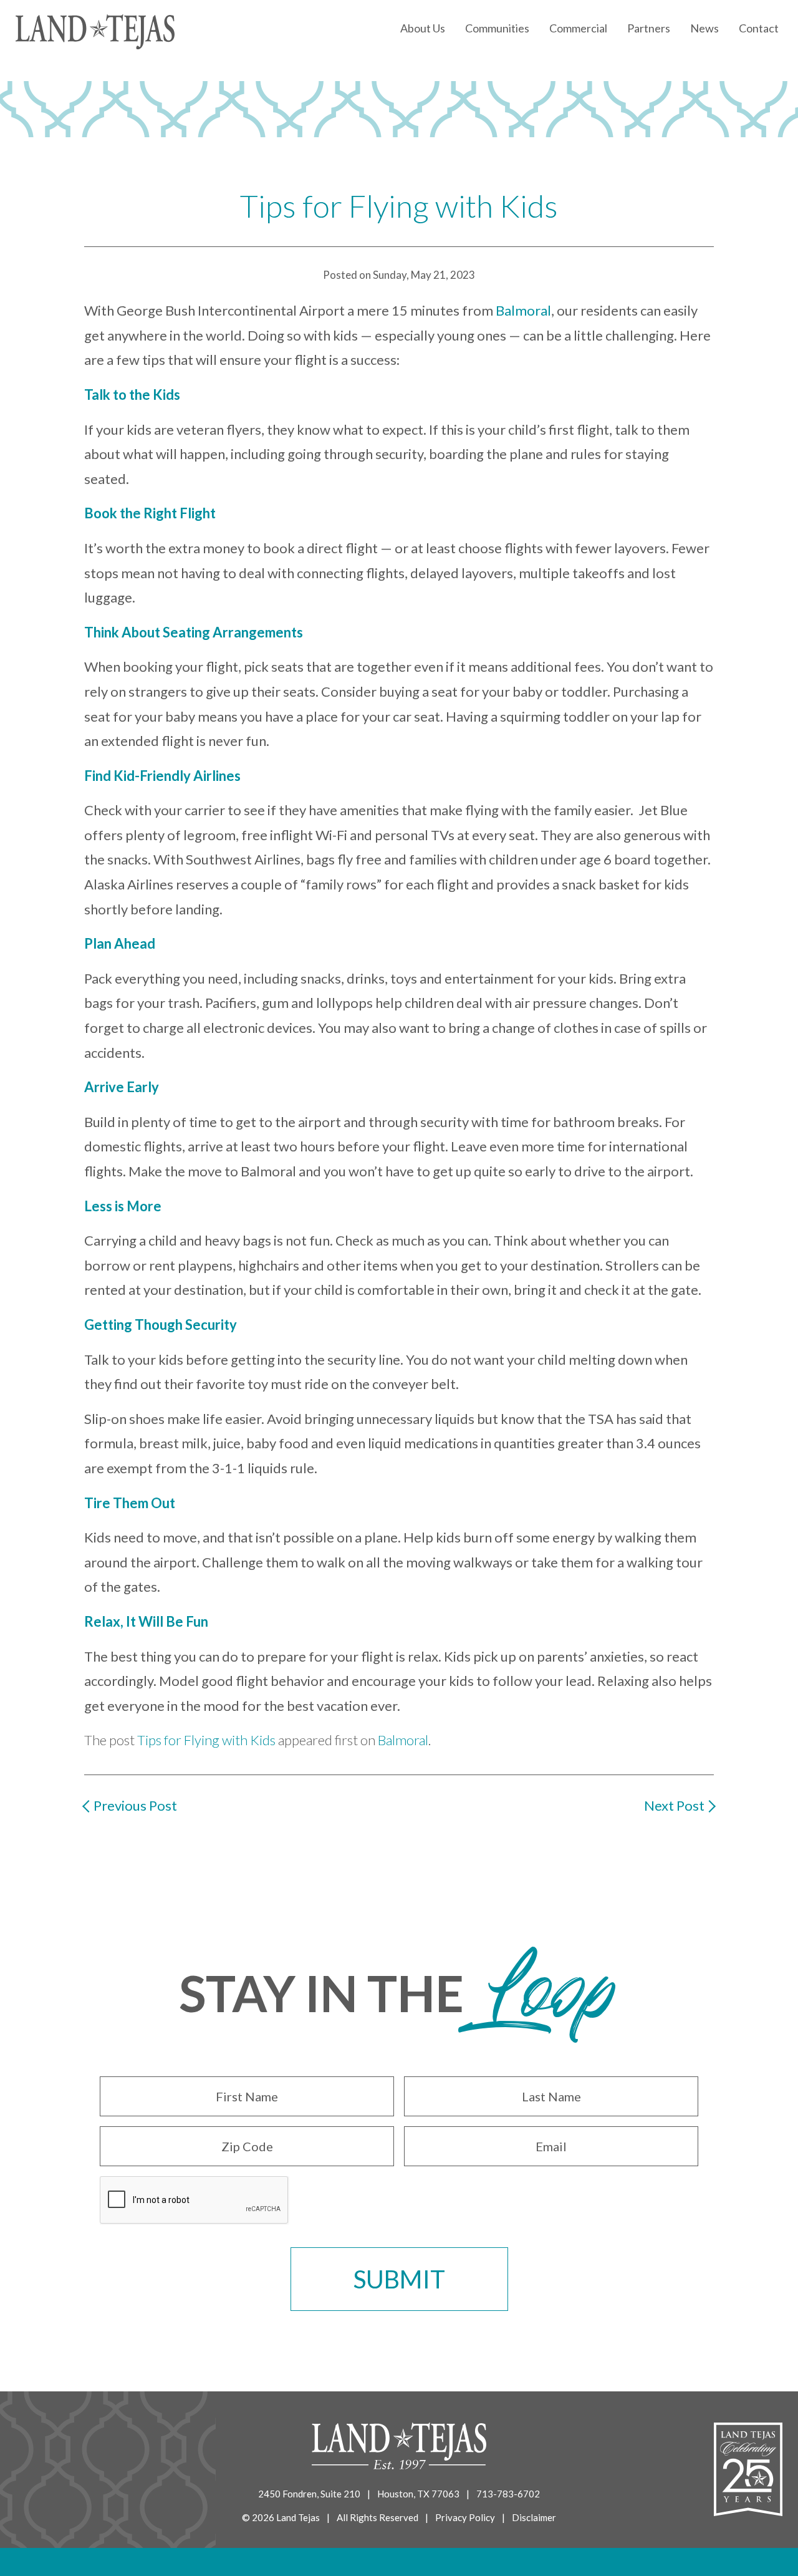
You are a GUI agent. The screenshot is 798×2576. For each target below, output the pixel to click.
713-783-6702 (508, 2494)
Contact (759, 28)
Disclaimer (534, 2517)
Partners (649, 28)
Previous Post (135, 1805)
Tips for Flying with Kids (206, 1740)
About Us (423, 28)
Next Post (674, 1805)
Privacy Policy (465, 2517)
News (704, 28)
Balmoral (523, 310)
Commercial (578, 28)
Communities (497, 28)
